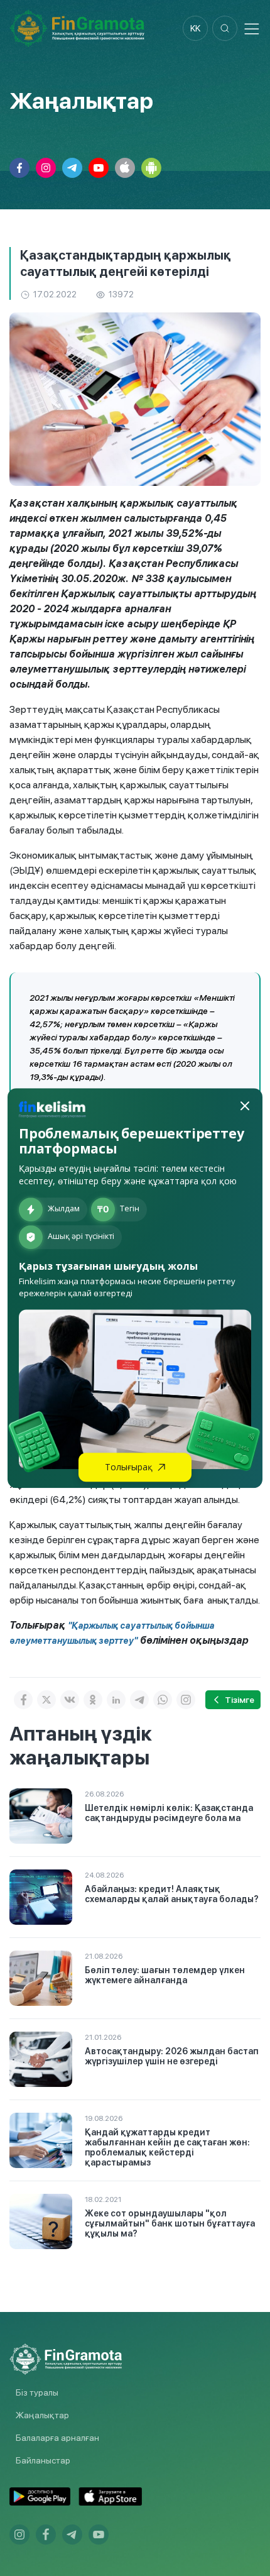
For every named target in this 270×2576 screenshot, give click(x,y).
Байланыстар (43, 2460)
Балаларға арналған (57, 2438)
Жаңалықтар (42, 2415)
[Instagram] (186, 1700)
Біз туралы (37, 2392)
